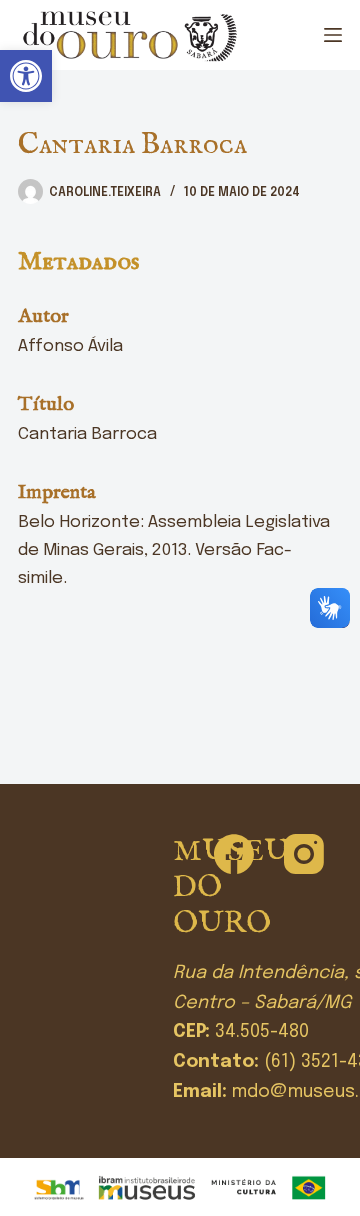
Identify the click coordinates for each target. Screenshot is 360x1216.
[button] (26, 76)
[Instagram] (304, 854)
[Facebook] (234, 854)
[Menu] (333, 35)
